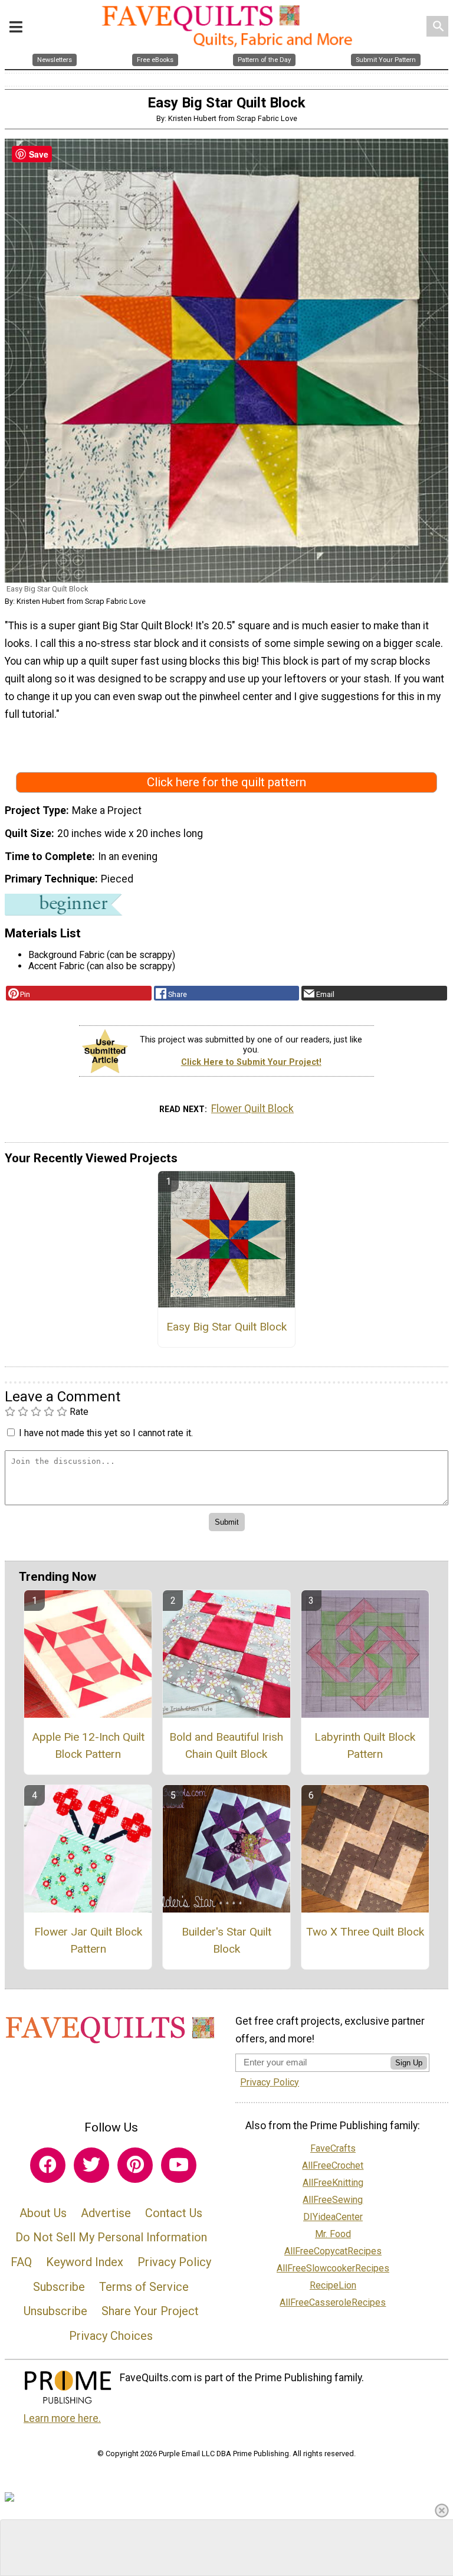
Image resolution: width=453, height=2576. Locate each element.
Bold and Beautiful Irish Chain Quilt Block (226, 1745)
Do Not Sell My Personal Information (111, 2237)
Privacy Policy (174, 2262)
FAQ (21, 2262)
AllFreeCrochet (333, 2165)
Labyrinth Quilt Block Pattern (365, 1745)
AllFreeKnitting (333, 2183)
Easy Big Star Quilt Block (226, 1327)
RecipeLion (333, 2285)
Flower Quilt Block (252, 1109)
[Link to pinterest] (135, 2165)
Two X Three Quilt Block (365, 1932)
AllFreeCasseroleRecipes (333, 2302)
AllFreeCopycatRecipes (333, 2251)
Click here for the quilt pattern (226, 782)
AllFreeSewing (333, 2200)
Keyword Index (85, 2262)
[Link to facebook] (48, 2165)
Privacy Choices (111, 2336)
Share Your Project (150, 2311)
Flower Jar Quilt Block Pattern (88, 1940)
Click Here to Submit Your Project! (251, 1062)
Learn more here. (62, 2418)
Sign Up (409, 2063)
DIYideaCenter (333, 2217)
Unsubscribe (55, 2311)
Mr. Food (333, 2234)
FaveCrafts (333, 2148)
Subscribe (59, 2287)
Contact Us (174, 2213)
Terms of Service (144, 2287)
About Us (43, 2213)
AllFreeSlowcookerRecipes (333, 2268)
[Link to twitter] (91, 2165)
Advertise (106, 2213)
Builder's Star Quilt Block (226, 1940)
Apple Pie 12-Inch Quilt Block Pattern (88, 1745)
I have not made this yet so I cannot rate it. (106, 1433)
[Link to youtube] (179, 2165)
